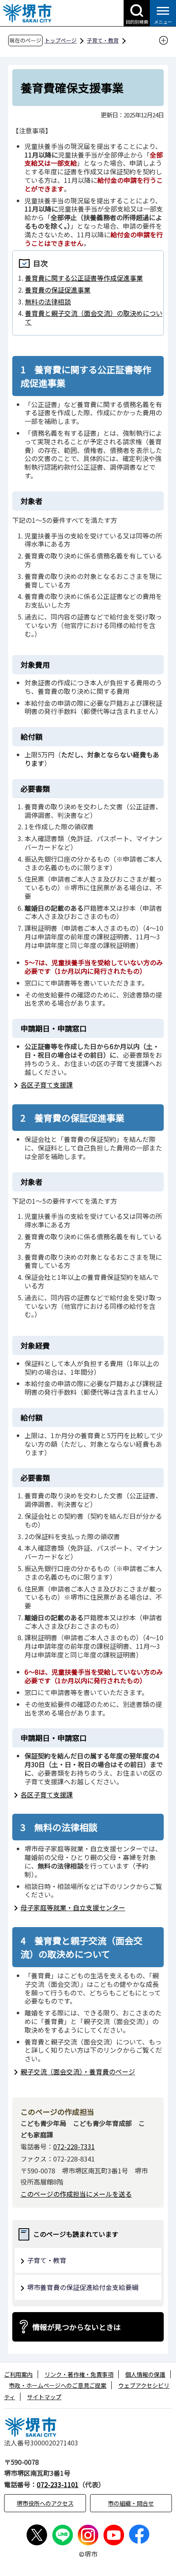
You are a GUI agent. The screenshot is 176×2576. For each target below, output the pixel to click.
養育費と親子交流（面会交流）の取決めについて (94, 317)
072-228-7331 (74, 2146)
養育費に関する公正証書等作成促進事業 (84, 278)
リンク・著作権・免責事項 (79, 2374)
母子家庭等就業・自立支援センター (73, 1907)
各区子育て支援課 (47, 1085)
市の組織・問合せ (131, 2503)
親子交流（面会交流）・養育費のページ (78, 2072)
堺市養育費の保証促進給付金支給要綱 (83, 2287)
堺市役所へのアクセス (45, 2503)
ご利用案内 (18, 2374)
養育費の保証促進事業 (58, 290)
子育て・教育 (103, 40)
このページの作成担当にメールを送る (76, 2194)
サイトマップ (44, 2397)
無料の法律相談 (48, 302)
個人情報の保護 (145, 2374)
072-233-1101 (58, 2484)
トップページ (61, 40)
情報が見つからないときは (77, 2327)
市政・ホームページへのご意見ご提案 (58, 2385)
